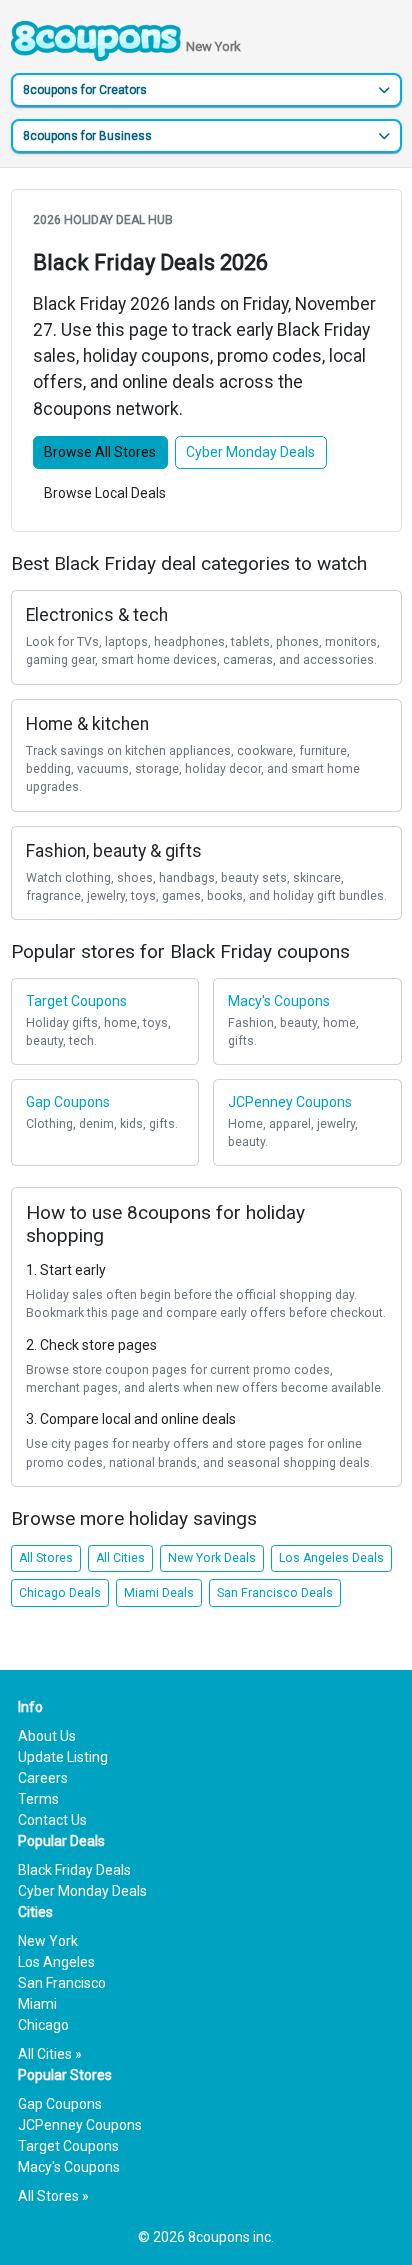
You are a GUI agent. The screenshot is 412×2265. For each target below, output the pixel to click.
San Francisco (62, 1983)
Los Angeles (56, 1962)
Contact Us (52, 1820)
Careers (43, 1778)
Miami (37, 2004)
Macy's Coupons (69, 2167)
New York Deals (212, 1558)
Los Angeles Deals (331, 1558)
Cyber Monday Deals (250, 452)
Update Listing (63, 1757)
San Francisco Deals (275, 1593)
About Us (47, 1736)
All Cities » (50, 2054)
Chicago (43, 2025)
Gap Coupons (60, 2104)
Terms (38, 1799)
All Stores (46, 1558)
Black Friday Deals (74, 1870)
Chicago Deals (60, 1593)
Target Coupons (68, 2146)
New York (48, 1941)
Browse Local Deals (105, 493)
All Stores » (53, 2196)
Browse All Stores (100, 452)
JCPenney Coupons (80, 2125)
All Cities (120, 1558)
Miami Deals (159, 1593)
